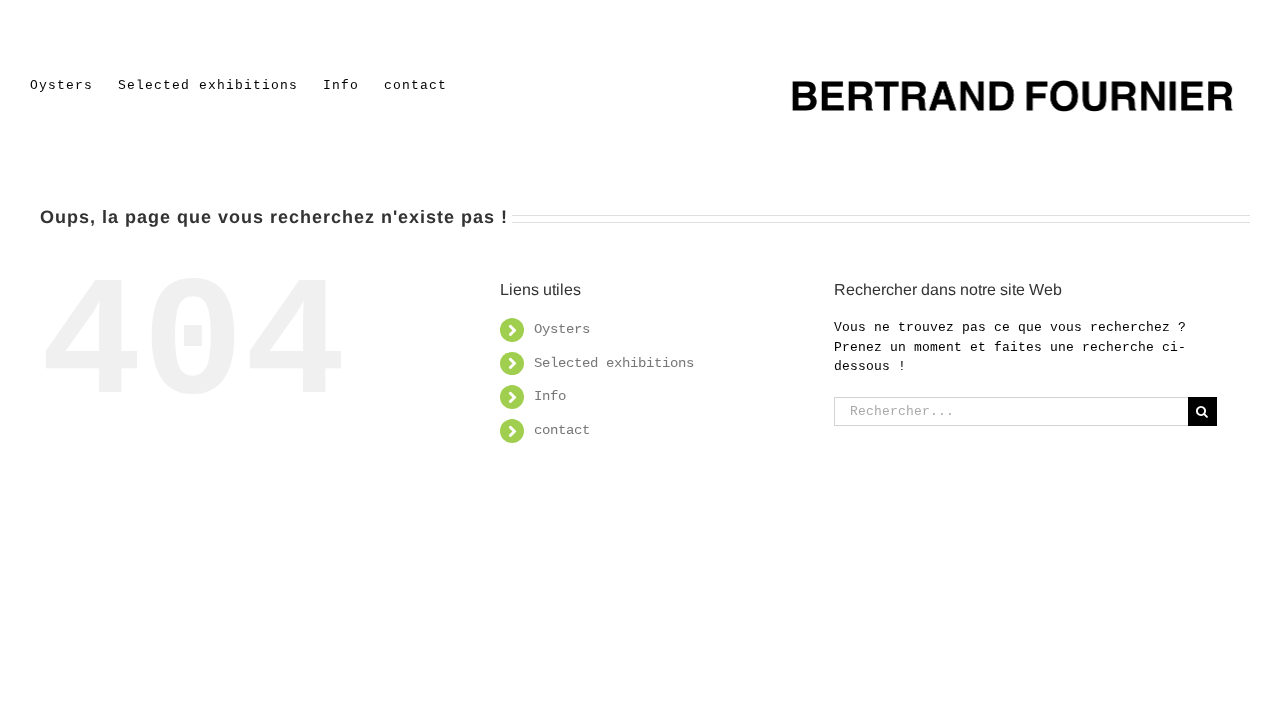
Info (550, 396)
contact (562, 430)
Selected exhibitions (614, 363)
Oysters (562, 329)
